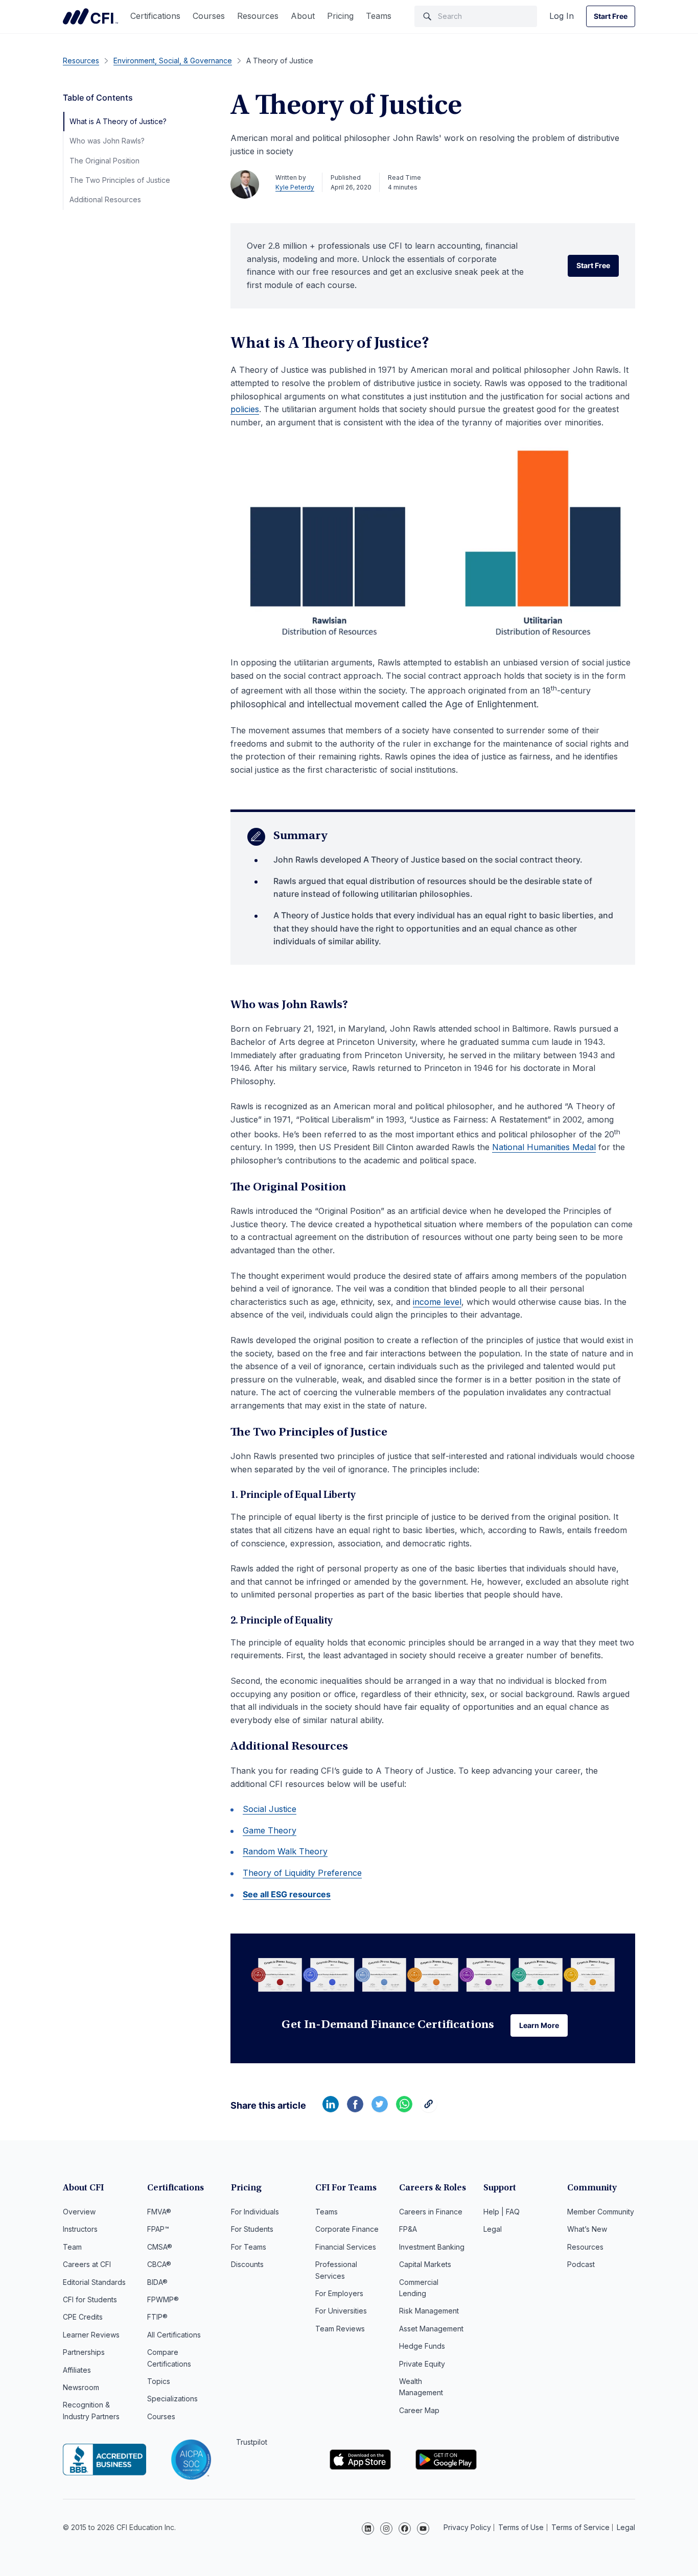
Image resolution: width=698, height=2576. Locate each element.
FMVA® (159, 2212)
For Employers (339, 2293)
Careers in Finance (431, 2212)
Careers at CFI (87, 2264)
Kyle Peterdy (295, 187)
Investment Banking (432, 2247)
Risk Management (429, 2311)
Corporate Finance (347, 2229)
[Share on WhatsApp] (404, 2109)
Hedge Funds (422, 2346)
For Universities (341, 2311)
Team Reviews (340, 2329)
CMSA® (160, 2247)
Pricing (340, 16)
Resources (258, 16)
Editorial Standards (94, 2282)
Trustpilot (252, 2442)
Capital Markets (425, 2264)
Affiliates (77, 2370)
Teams (379, 16)
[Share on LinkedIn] (331, 2109)
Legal (493, 2229)
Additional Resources (105, 199)
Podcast (581, 2264)
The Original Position (104, 161)
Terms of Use (521, 2527)
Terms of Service (580, 2527)
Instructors (80, 2229)
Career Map (419, 2410)
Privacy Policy (467, 2527)
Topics (159, 2381)
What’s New (587, 2229)
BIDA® (157, 2282)
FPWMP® (163, 2299)
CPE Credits (83, 2317)
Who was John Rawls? (107, 141)
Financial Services (346, 2247)
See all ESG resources (287, 1894)
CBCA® (159, 2264)
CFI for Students (90, 2299)
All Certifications (174, 2335)
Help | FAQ (502, 2212)
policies (245, 409)
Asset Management (431, 2329)
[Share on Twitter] (380, 2109)
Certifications (155, 16)
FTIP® (157, 2317)
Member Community (601, 2212)
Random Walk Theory (285, 1851)
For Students (252, 2229)
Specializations (172, 2399)
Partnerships (84, 2352)
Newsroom (81, 2387)
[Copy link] (429, 2109)
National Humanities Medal (544, 1147)
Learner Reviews (91, 2335)
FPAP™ (158, 2229)
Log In (562, 16)
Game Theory (270, 1830)
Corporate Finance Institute (90, 16)
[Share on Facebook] (355, 2109)
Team (72, 2247)
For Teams (249, 2247)
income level (437, 1302)
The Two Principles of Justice (120, 180)
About (303, 16)
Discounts (247, 2264)
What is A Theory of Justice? (118, 121)
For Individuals (255, 2212)
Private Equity (422, 2364)
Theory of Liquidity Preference (302, 1873)
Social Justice (270, 1809)
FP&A (408, 2229)
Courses (209, 16)
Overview (79, 2212)
